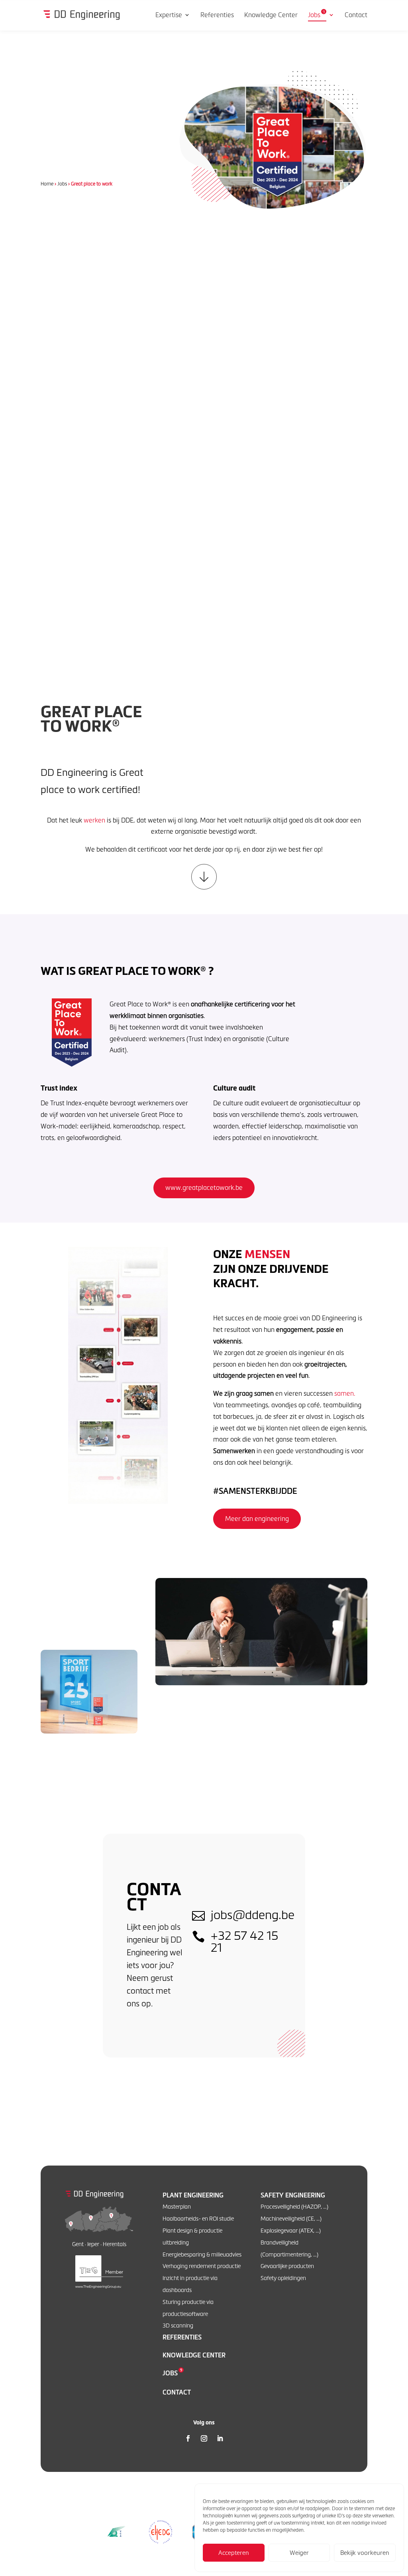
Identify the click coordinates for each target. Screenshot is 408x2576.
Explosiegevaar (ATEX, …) (291, 2230)
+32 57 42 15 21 (244, 1941)
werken (94, 820)
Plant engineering (193, 2195)
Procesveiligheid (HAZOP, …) (294, 2206)
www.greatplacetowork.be (204, 1187)
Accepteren (234, 2553)
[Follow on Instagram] (204, 2438)
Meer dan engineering (257, 1519)
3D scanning (178, 2325)
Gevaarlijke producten (287, 2266)
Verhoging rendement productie (202, 2266)
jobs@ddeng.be (253, 1914)
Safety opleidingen (283, 2278)
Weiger (299, 2553)
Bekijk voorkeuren (365, 2553)
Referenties (182, 2337)
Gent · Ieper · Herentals (99, 2244)
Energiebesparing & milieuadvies (202, 2254)
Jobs (62, 184)
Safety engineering (293, 2195)
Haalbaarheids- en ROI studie (198, 2218)
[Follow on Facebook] (188, 2438)
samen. (345, 1393)
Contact (177, 2392)
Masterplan (177, 2206)
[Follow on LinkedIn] (220, 2438)
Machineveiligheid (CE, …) (291, 2218)
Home (47, 184)
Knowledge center (194, 2355)
